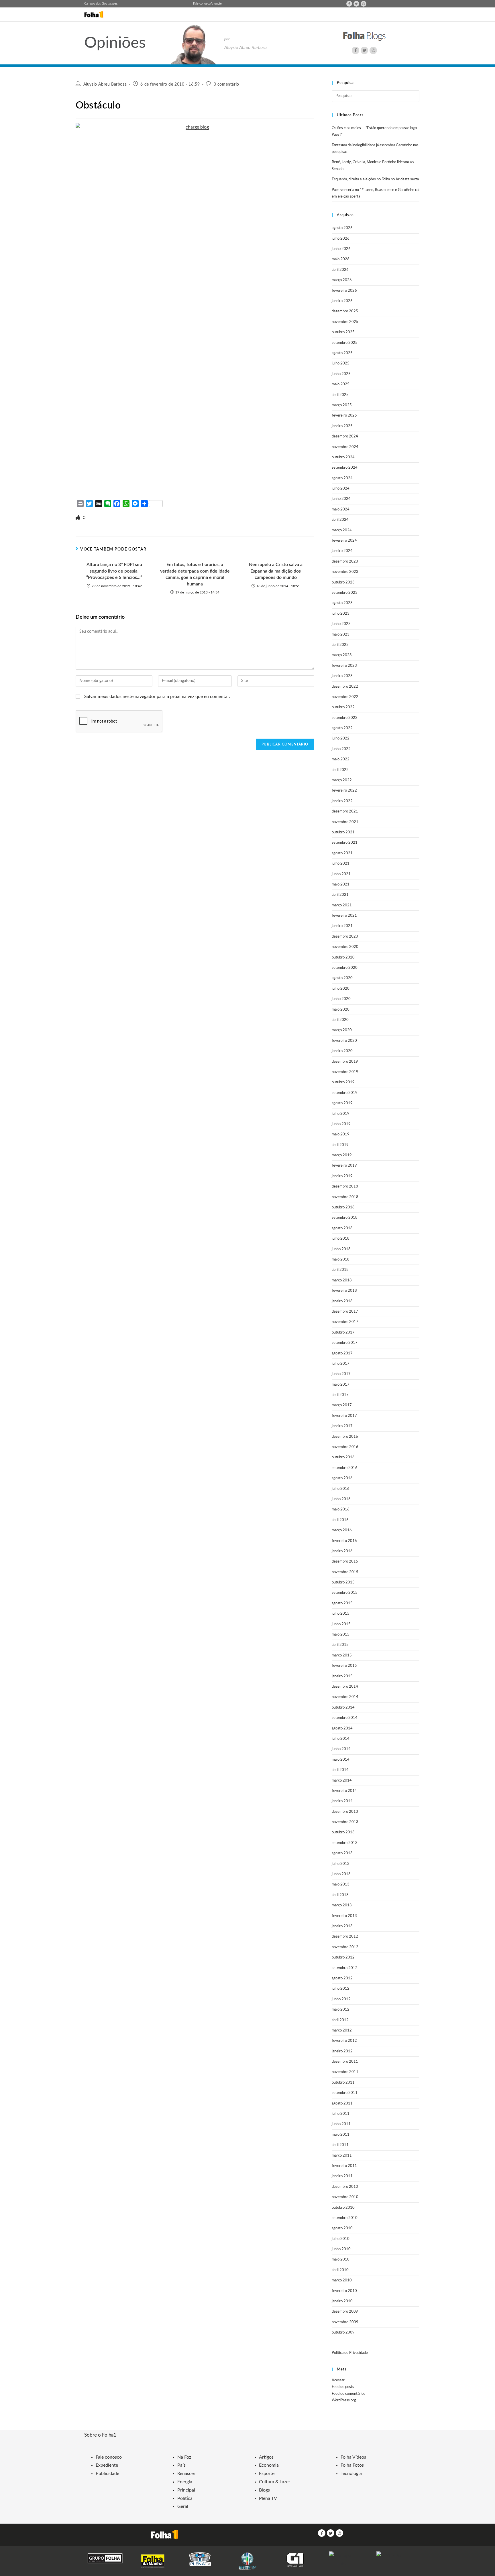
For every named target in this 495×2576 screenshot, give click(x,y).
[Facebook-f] (349, 4)
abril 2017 (340, 1395)
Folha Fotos (352, 2465)
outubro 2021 (343, 832)
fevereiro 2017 (344, 1416)
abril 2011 (340, 2145)
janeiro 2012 (342, 2051)
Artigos (266, 2457)
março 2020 (342, 1030)
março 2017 (342, 1405)
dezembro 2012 (345, 1937)
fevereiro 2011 (344, 2166)
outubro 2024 (343, 457)
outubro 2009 (343, 2333)
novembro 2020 (345, 947)
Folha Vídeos (353, 2457)
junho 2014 (341, 1749)
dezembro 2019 (345, 1062)
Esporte (267, 2474)
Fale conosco (202, 4)
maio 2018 (341, 1260)
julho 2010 (341, 2239)
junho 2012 (341, 1999)
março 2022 (342, 780)
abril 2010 (340, 2270)
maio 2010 (341, 2260)
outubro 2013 (343, 1832)
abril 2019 (340, 1145)
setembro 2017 (345, 1343)
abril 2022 (340, 770)
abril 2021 (340, 895)
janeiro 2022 (342, 801)
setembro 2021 (345, 843)
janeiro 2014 (342, 1801)
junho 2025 (341, 374)
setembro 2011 (345, 2093)
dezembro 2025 (345, 311)
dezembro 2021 (345, 811)
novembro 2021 (345, 822)
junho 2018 (341, 1249)
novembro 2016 (345, 1447)
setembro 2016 (345, 1468)
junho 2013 (341, 1874)
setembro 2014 (345, 1718)
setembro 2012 (345, 1968)
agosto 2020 (342, 978)
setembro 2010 (345, 2218)
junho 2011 (341, 2124)
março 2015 (342, 1655)
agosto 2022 (342, 728)
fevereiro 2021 (344, 916)
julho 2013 (341, 1864)
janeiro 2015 (342, 1676)
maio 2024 (341, 509)
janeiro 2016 (342, 1551)
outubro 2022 (343, 707)
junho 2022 (341, 749)
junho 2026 (341, 249)
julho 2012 (341, 1989)
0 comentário (226, 84)
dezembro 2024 (345, 436)
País (181, 2465)
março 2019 (342, 1155)
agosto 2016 (342, 1478)
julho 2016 (341, 1489)
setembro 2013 (345, 1843)
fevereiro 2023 (344, 666)
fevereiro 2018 (344, 1291)
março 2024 (342, 530)
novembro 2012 (345, 1947)
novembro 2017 (345, 1322)
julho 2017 (341, 1364)
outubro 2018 (343, 1207)
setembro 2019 (345, 1093)
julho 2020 (341, 989)
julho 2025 (341, 363)
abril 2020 (340, 1020)
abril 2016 (340, 1520)
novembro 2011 (345, 2072)
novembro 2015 (345, 1572)
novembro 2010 (345, 2197)
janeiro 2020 (342, 1051)
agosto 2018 (342, 1228)
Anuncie (216, 4)
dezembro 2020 (345, 937)
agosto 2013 (342, 1853)
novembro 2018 (345, 1197)
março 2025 (342, 405)
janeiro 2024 (342, 551)
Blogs (264, 2490)
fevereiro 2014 (344, 1791)
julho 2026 (341, 239)
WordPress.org (344, 2400)
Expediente (107, 2465)
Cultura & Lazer (275, 2482)
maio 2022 (341, 759)
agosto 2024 (342, 478)
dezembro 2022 (345, 687)
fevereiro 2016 (344, 1541)
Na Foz (184, 2457)
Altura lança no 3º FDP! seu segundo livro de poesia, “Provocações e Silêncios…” (114, 571)
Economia (269, 2465)
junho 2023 (341, 624)
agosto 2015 (342, 1603)
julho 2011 (341, 2114)
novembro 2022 (345, 697)
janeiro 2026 (342, 301)
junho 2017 (341, 1374)
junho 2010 (341, 2249)
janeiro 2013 (342, 1926)
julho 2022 (341, 738)
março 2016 (342, 1530)
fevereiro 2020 (344, 1041)
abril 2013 (340, 1895)
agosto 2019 (342, 1103)
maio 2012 (341, 2010)
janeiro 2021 (342, 926)
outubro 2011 (343, 2083)
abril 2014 (340, 1770)
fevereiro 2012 (344, 2041)
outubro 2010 (343, 2208)
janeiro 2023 (342, 676)
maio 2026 (341, 259)
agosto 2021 (342, 853)
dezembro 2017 (345, 1312)
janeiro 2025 (342, 426)
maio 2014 (341, 1760)
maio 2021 (341, 884)
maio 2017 (341, 1385)
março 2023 (342, 655)
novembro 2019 (345, 1072)
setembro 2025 (345, 343)
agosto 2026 (342, 228)
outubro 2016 (343, 1457)
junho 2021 (341, 874)
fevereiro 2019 (344, 1166)
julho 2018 (341, 1239)
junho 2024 (341, 499)
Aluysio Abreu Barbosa (105, 84)
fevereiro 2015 (344, 1666)
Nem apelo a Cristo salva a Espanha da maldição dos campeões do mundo (276, 571)
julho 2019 (341, 1114)
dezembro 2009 (345, 2312)
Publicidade (107, 2474)
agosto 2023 (342, 603)
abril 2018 (340, 1270)
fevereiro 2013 (344, 1916)
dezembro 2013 (345, 1812)
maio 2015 (341, 1635)
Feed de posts (343, 2387)
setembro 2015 (345, 1593)
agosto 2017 (342, 1353)
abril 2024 (340, 520)
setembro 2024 (345, 468)
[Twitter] (356, 4)
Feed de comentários (348, 2394)
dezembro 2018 (345, 1187)
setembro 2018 (345, 1218)
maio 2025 (341, 384)
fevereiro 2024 (344, 541)
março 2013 (342, 1905)
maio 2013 (341, 1884)
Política (185, 2498)
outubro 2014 (343, 1708)
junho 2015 (341, 1624)
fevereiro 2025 (344, 416)
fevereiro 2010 (344, 2291)
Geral (183, 2506)
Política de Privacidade (350, 2353)
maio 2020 (341, 1010)
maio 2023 (341, 635)
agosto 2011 (342, 2103)
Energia (185, 2482)
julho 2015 (341, 1614)
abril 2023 (340, 645)
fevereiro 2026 (344, 291)
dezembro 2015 (345, 1562)
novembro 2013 (345, 1822)
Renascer (186, 2474)
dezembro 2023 (345, 562)
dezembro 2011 (345, 2062)
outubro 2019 (343, 1082)
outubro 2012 (343, 1957)
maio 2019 (341, 1134)
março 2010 (342, 2280)
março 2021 (342, 905)
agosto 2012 (342, 1978)
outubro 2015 (343, 1582)
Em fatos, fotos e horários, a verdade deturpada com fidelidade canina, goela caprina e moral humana (195, 574)
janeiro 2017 (342, 1426)
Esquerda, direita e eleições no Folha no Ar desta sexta (375, 179)
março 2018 (342, 1280)
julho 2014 (341, 1739)
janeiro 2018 (342, 1301)
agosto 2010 (342, 2228)
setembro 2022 (345, 718)
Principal (186, 2490)
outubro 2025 (343, 332)
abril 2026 (340, 270)
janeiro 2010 (342, 2301)
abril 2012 (340, 2020)
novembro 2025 (345, 322)
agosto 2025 (342, 353)
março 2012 (342, 2030)
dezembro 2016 (345, 1437)
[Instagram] (364, 4)
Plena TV (268, 2498)
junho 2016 (341, 1499)
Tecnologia (351, 2474)
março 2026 (342, 280)
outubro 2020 (343, 957)
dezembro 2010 (345, 2187)
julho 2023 (341, 614)
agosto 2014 (342, 1728)
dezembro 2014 (345, 1687)
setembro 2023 (345, 593)
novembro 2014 (345, 1697)
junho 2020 (341, 999)
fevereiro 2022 (344, 791)
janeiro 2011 (342, 2176)
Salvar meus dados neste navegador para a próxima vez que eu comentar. (157, 697)
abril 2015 (340, 1645)
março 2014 (342, 1781)
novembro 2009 (345, 2322)
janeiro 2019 (342, 1176)
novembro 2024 (345, 447)
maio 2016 (341, 1509)
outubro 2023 (343, 582)
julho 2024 (341, 489)
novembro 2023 (345, 572)
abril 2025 (340, 395)
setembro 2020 (345, 968)
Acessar (338, 2380)
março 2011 (342, 2156)
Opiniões (115, 43)
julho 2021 (341, 864)
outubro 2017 (343, 1333)
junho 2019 (341, 1124)
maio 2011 (341, 2135)
